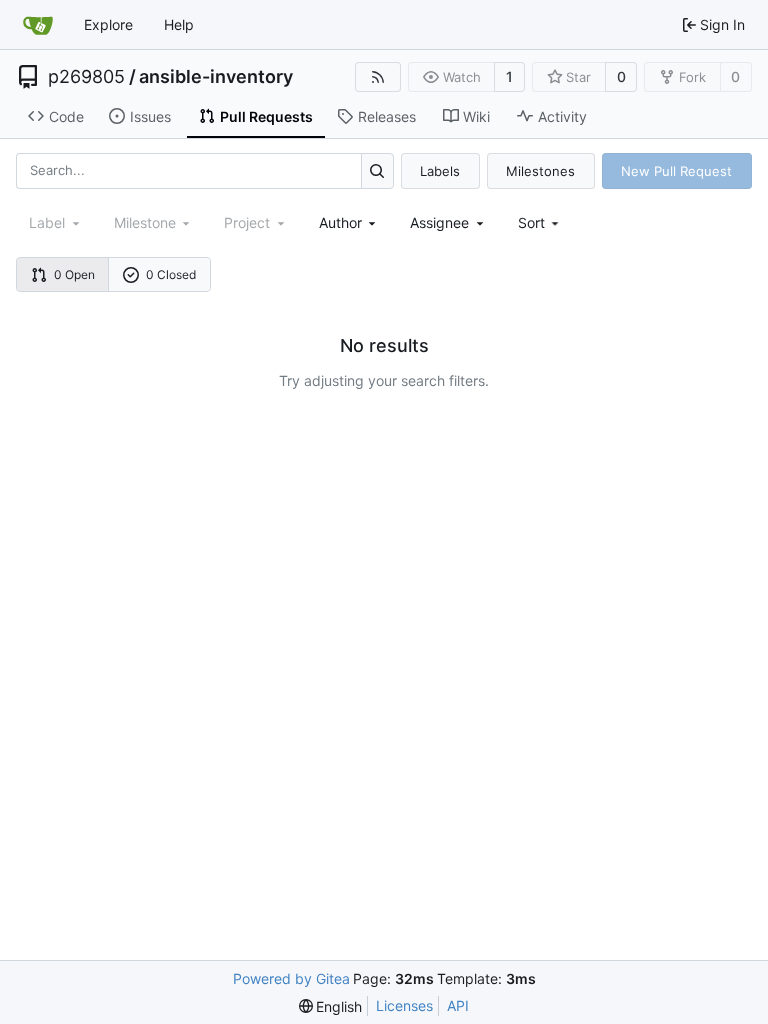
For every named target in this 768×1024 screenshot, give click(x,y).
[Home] (38, 25)
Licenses (404, 1005)
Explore (108, 24)
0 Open (74, 274)
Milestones (540, 171)
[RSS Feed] (378, 77)
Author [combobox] (340, 222)
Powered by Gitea (291, 978)
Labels (440, 171)
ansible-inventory (216, 77)
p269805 (86, 77)
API (458, 1005)
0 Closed (171, 274)
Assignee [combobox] (439, 222)
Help (179, 24)
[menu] (540, 222)
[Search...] (377, 170)
